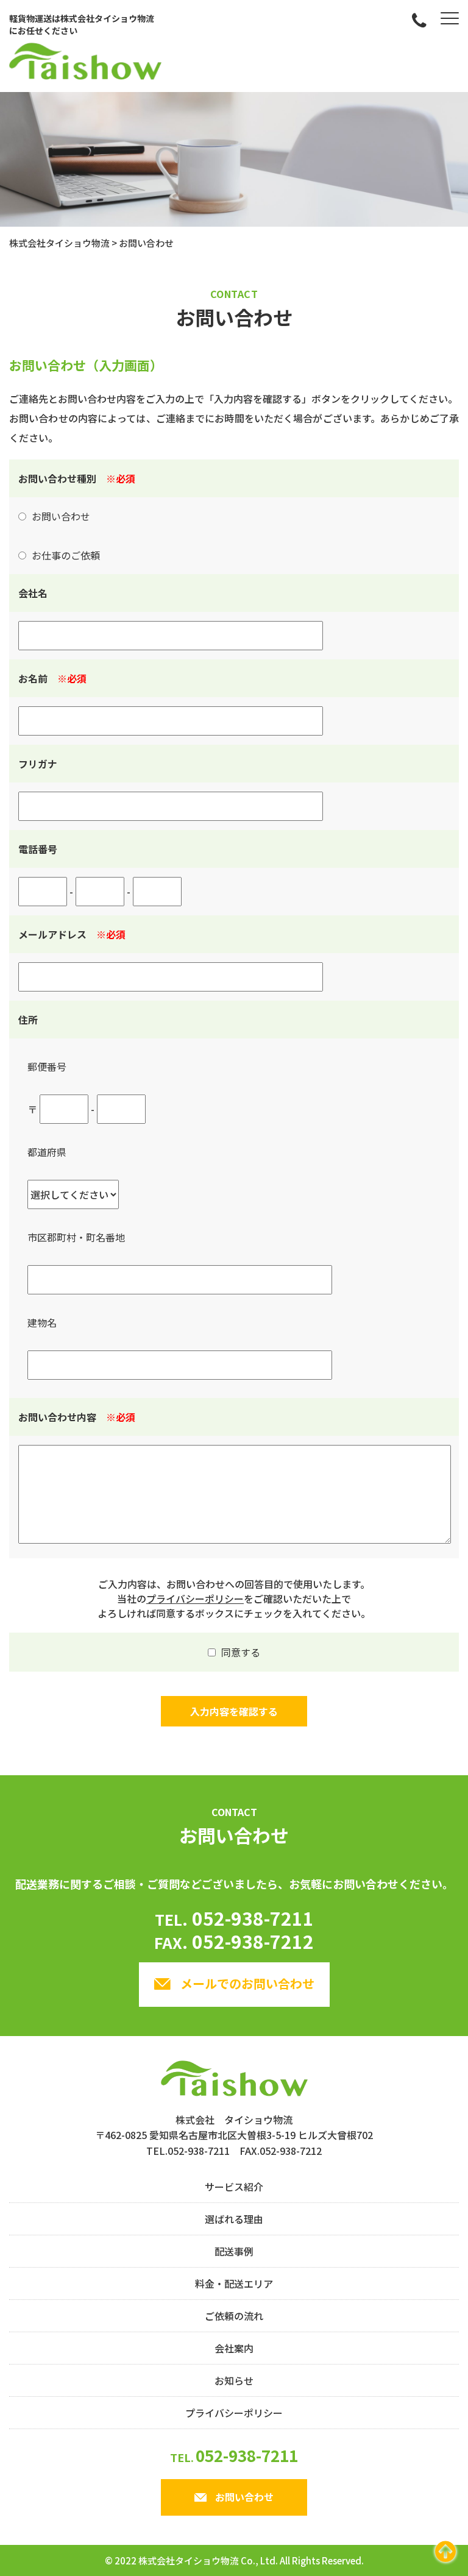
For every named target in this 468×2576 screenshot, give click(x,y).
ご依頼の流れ (234, 2316)
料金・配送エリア (234, 2283)
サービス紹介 (234, 2187)
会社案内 (234, 2348)
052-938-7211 (234, 1918)
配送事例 (234, 2251)
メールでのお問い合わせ (247, 1983)
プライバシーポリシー (195, 1598)
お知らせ (234, 2380)
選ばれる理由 (234, 2219)
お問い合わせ (244, 2497)
